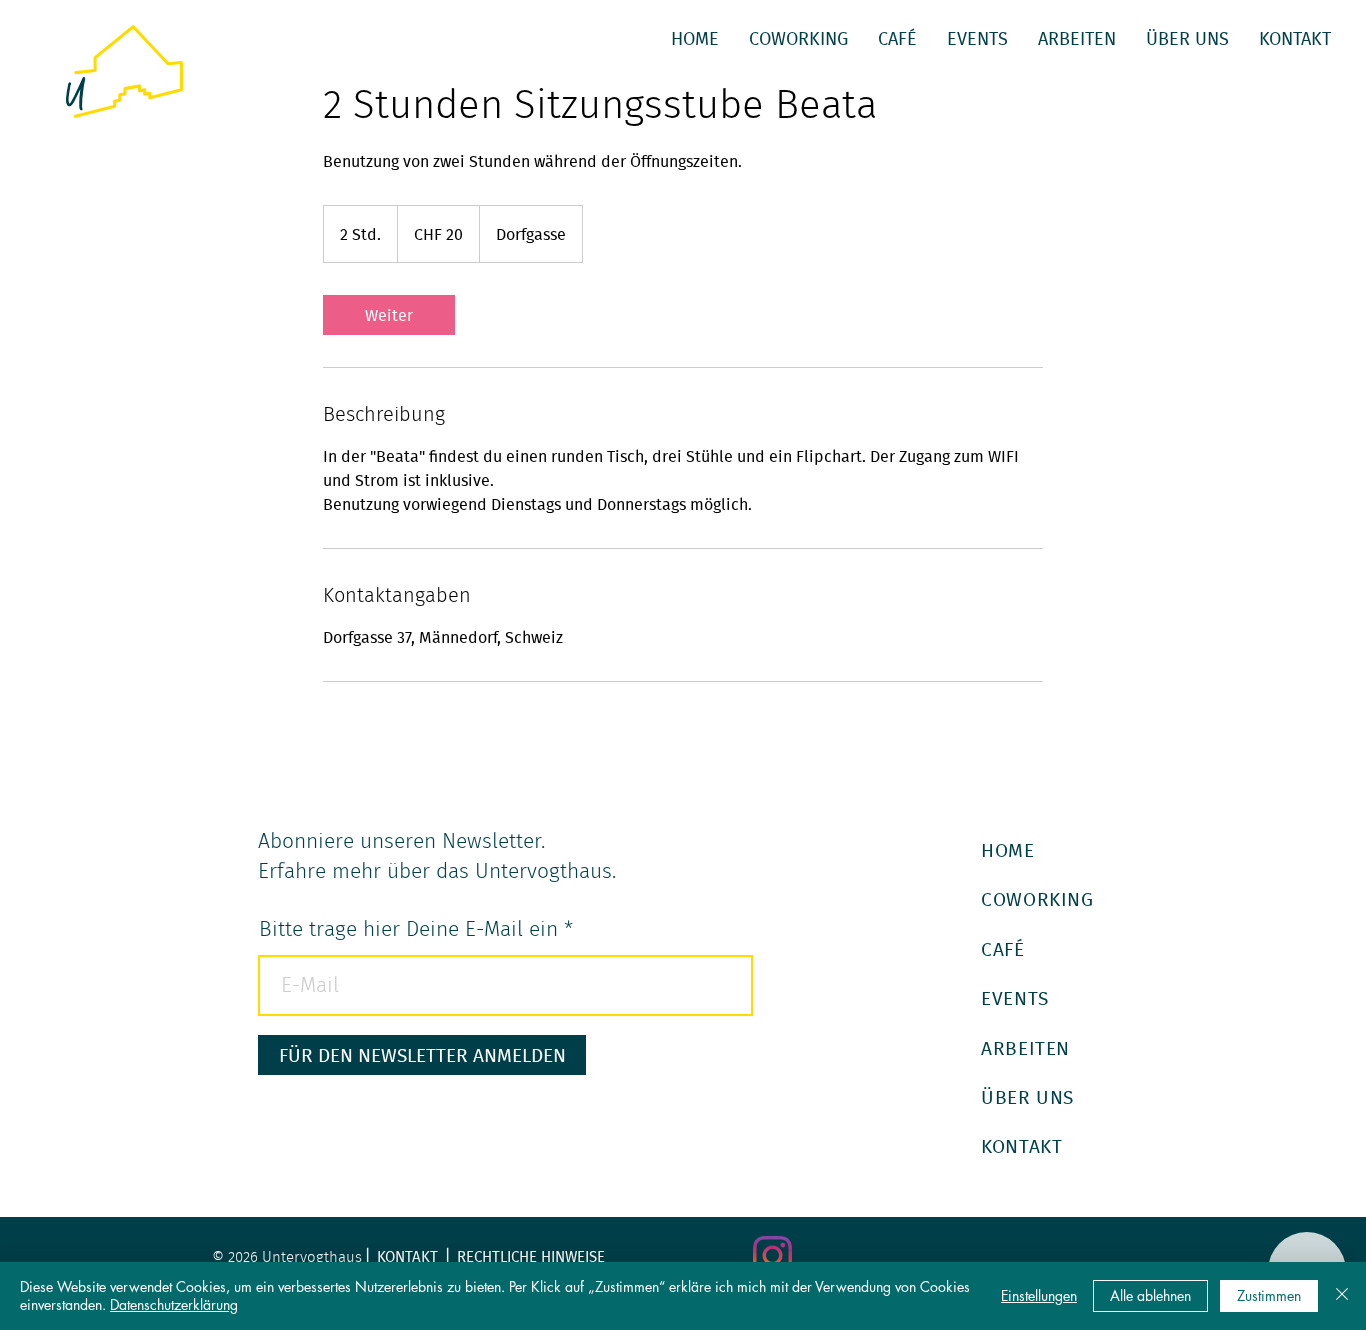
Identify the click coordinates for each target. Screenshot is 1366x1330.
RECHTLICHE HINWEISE (531, 1256)
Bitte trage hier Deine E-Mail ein (408, 929)
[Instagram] (772, 1255)
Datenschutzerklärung (174, 1304)
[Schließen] (1342, 1296)
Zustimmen (1269, 1295)
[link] (389, 315)
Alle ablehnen (1150, 1295)
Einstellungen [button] (1039, 1295)
